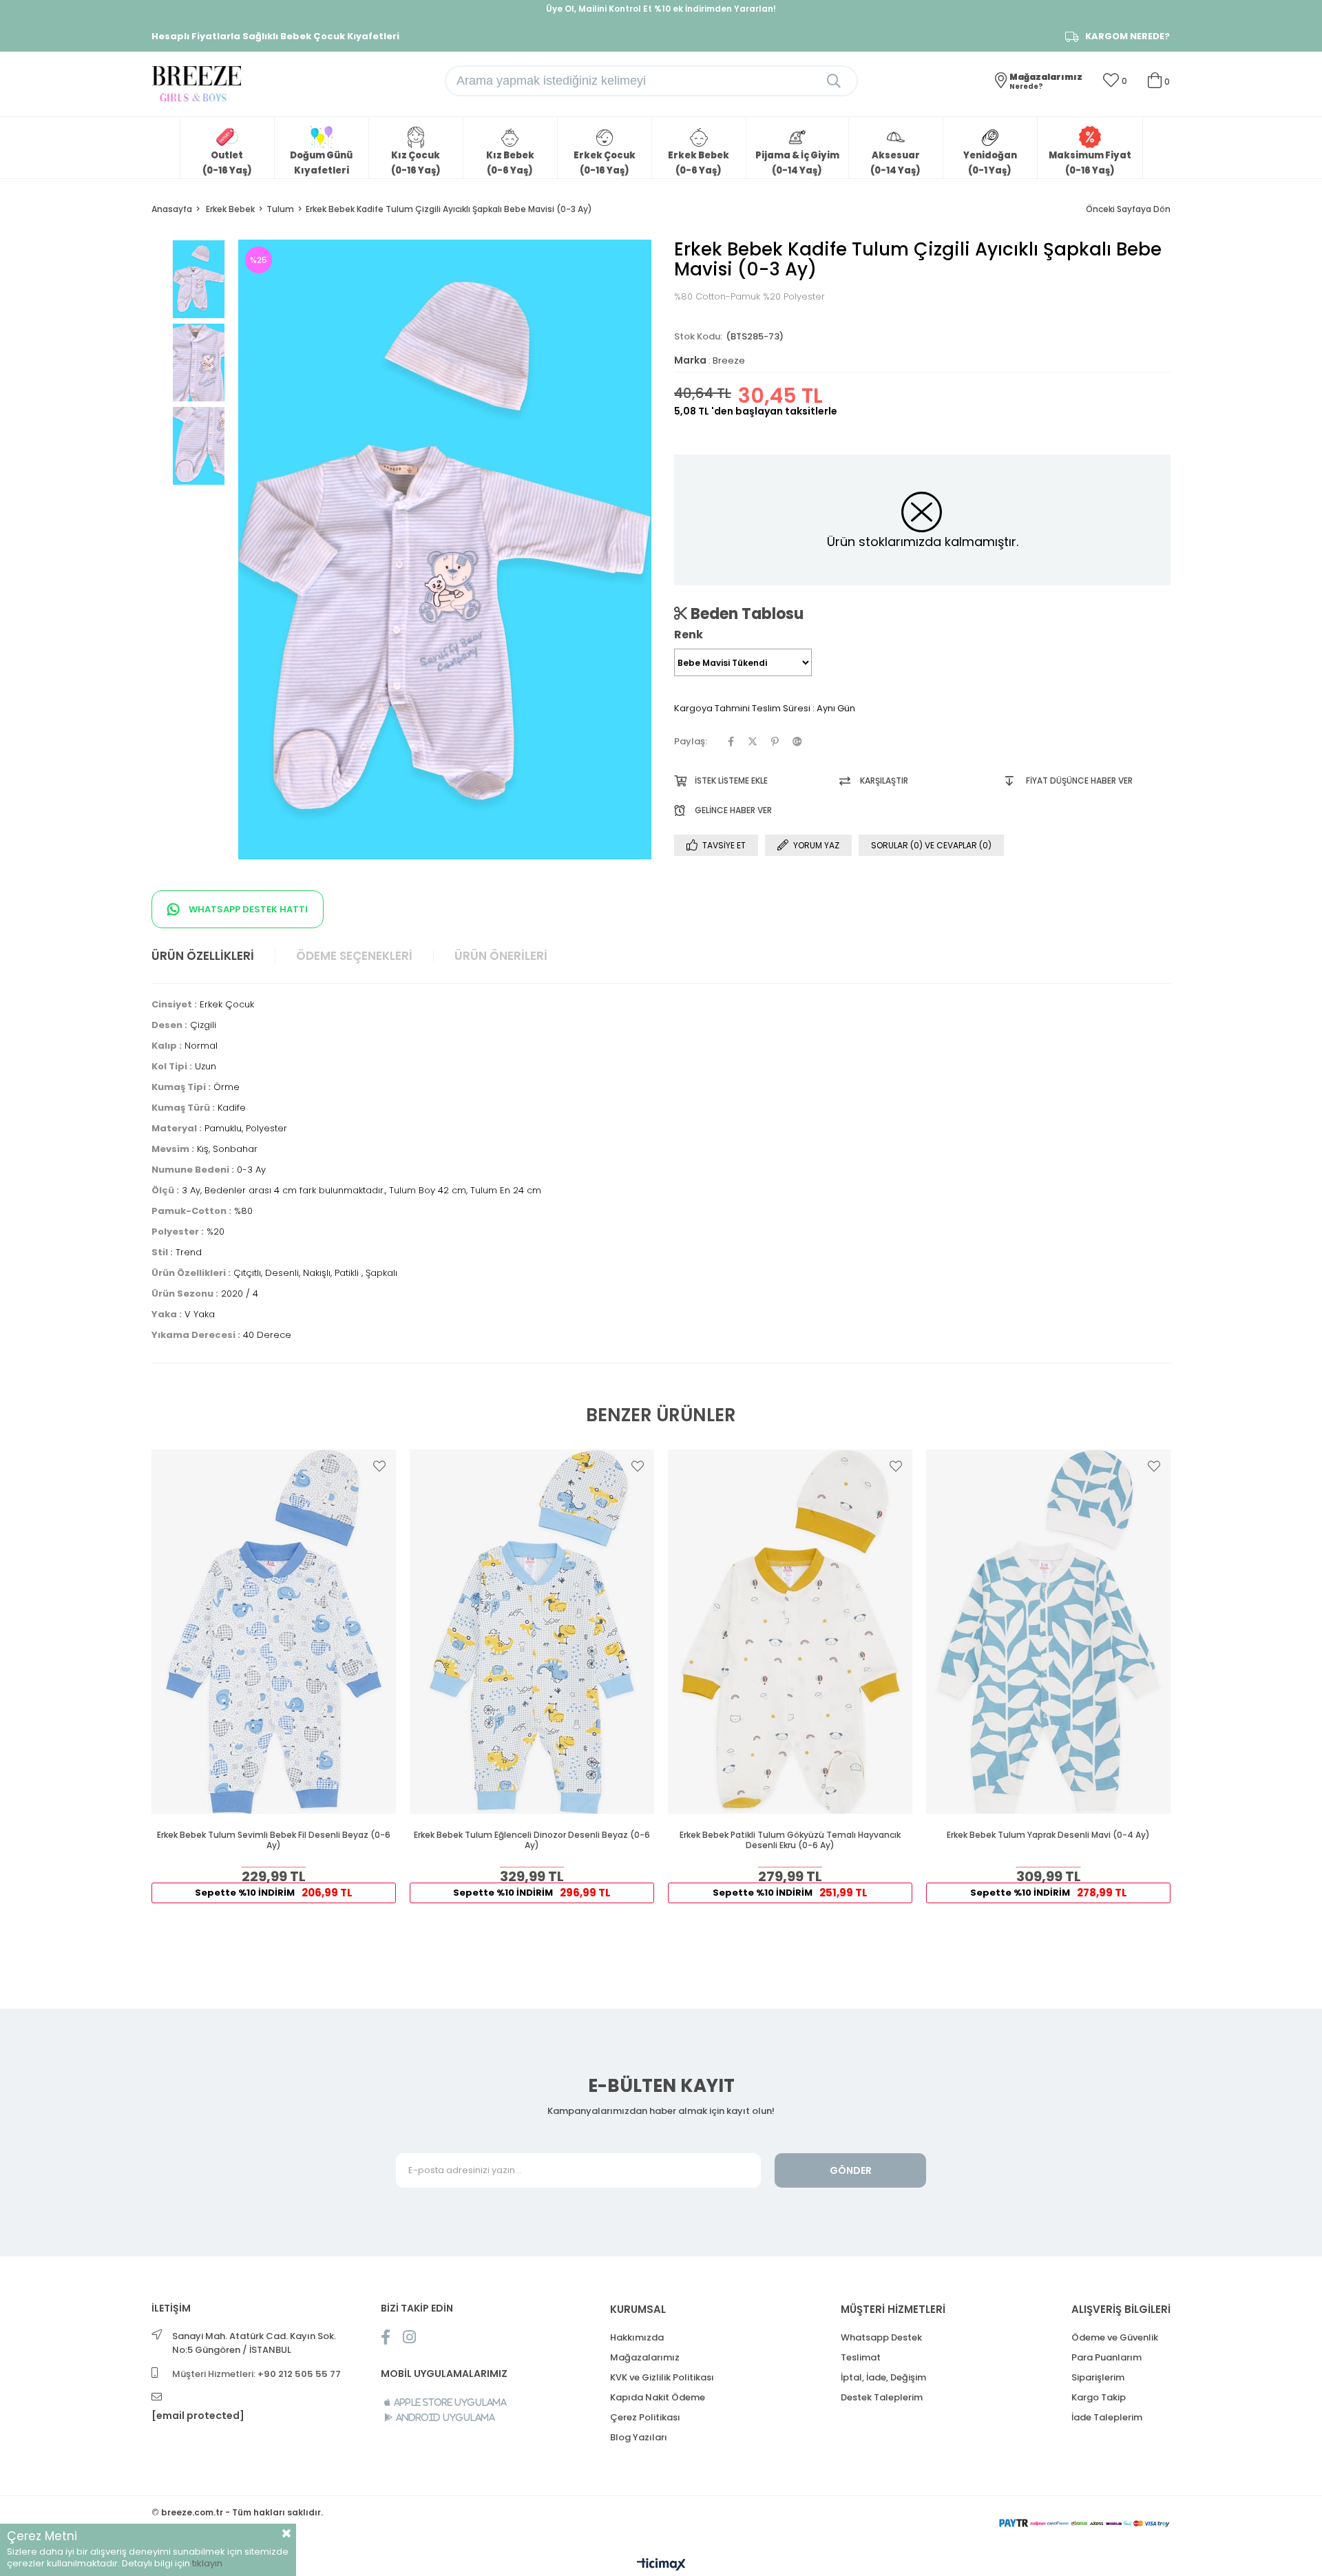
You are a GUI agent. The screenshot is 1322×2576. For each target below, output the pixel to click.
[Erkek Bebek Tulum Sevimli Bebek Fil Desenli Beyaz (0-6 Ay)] (274, 1632)
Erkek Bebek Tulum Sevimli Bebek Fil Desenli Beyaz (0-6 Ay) (274, 1840)
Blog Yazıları (639, 2437)
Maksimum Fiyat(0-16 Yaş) (1090, 163)
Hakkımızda (637, 2337)
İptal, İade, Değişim (883, 2377)
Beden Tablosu (745, 614)
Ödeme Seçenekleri (354, 956)
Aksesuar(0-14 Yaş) (895, 163)
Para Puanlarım (1106, 2357)
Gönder (851, 2170)
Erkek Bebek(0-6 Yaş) (699, 163)
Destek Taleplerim (882, 2397)
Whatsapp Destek (881, 2337)
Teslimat (861, 2357)
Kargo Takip (1099, 2397)
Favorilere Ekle (379, 1466)
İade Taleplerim (1107, 2417)
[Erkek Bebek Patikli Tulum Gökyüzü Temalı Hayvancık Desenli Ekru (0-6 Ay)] (790, 1632)
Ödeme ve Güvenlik (1115, 2337)
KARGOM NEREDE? (1127, 36)
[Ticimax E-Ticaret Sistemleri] (661, 2565)
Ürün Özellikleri (203, 956)
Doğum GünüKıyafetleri (321, 163)
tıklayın (207, 2563)
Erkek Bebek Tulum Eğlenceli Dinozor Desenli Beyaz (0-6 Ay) (532, 1840)
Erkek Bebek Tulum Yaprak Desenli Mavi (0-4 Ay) (1048, 1835)
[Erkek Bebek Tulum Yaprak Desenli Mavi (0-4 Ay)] (1048, 1632)
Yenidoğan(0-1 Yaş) (990, 163)
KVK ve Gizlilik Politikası (662, 2377)
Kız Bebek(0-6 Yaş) (510, 163)
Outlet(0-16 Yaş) (227, 163)
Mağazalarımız (645, 2357)
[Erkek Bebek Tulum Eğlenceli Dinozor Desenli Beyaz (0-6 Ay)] (532, 1632)
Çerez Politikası (645, 2417)
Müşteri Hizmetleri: (256, 2374)
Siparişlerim (1098, 2377)
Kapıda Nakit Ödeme (658, 2397)
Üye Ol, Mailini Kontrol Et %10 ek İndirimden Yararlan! (661, 9)
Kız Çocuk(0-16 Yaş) (416, 163)
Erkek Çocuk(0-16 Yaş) (605, 163)
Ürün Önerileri (501, 956)
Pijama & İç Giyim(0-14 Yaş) (797, 163)
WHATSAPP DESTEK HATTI (247, 909)
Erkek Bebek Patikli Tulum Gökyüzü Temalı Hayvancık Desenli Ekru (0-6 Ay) (790, 1840)
